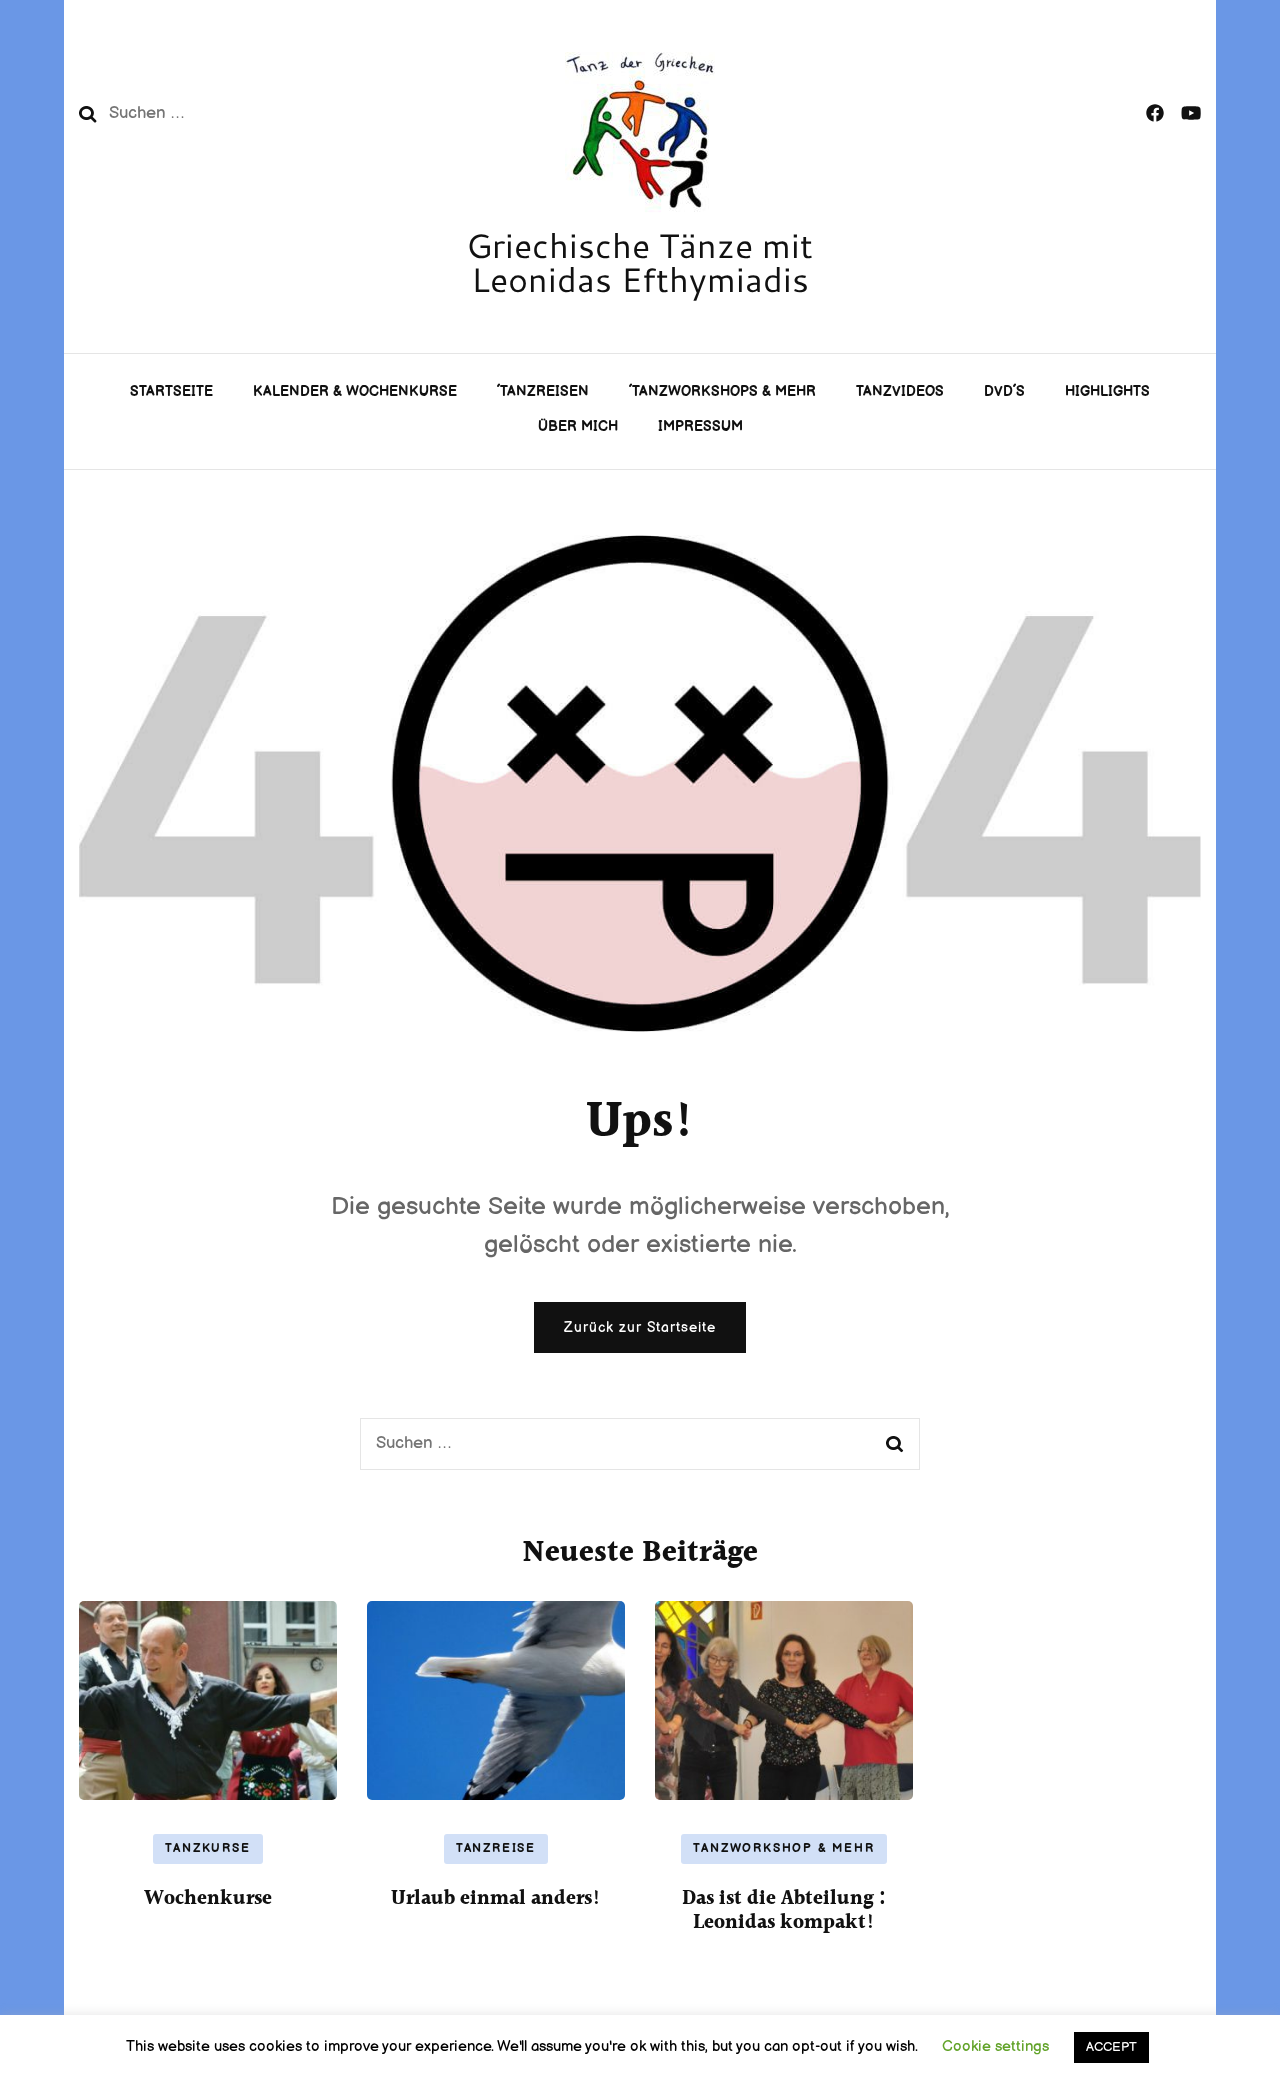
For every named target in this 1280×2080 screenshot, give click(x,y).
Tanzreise (496, 1848)
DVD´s (1004, 391)
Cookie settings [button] (995, 2046)
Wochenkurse (208, 1899)
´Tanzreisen (543, 391)
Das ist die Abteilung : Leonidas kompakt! (784, 1911)
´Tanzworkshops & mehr (722, 391)
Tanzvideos (900, 391)
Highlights (1107, 391)
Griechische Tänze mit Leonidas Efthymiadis (639, 262)
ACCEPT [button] (1111, 2047)
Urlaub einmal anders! (496, 1899)
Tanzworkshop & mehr (783, 1848)
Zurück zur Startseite (640, 1327)
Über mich (578, 426)
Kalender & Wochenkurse (355, 391)
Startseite (171, 391)
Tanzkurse (207, 1848)
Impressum (700, 426)
